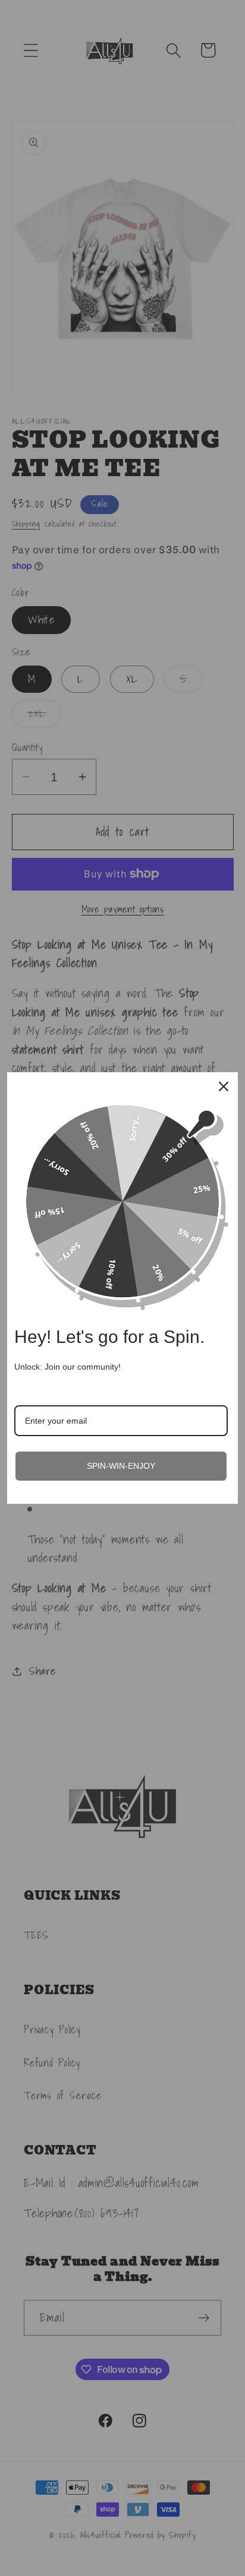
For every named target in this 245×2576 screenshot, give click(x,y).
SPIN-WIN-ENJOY (121, 1466)
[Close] (224, 1086)
